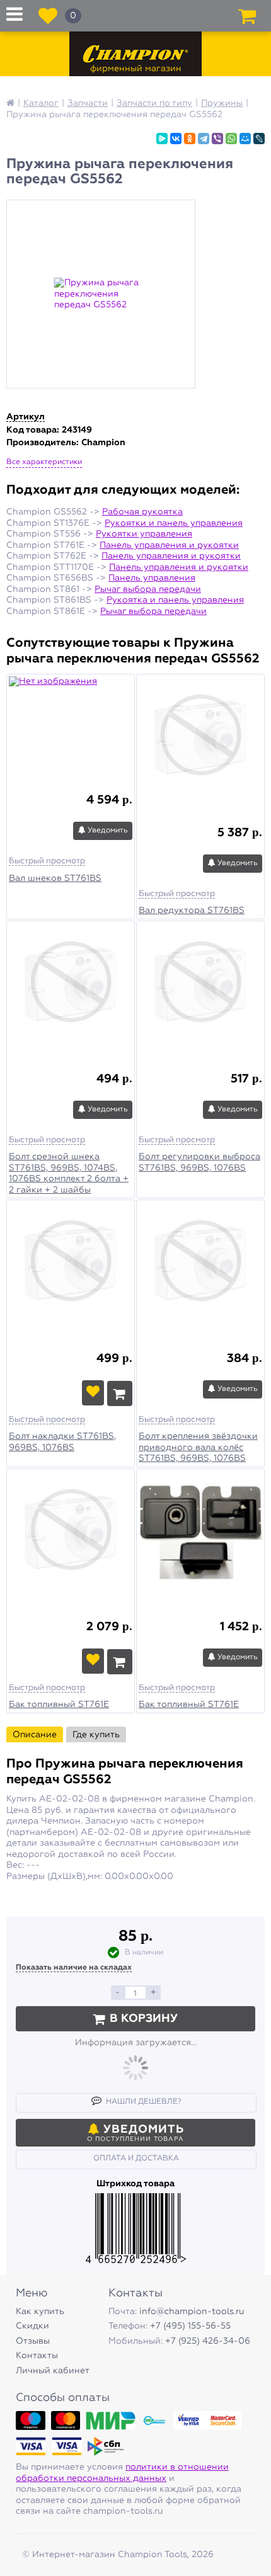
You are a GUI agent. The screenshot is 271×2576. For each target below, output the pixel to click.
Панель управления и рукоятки (169, 545)
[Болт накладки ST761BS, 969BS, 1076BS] (71, 1266)
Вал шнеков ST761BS (55, 878)
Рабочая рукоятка (142, 512)
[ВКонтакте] (176, 139)
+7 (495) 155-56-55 (190, 2326)
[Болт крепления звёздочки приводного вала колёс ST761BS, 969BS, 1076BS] (200, 1266)
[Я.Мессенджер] (162, 139)
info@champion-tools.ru (192, 2312)
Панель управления (152, 578)
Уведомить (107, 831)
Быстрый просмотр (47, 861)
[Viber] (217, 139)
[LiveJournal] (259, 139)
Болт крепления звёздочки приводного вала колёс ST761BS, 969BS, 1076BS (198, 1447)
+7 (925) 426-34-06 (208, 2341)
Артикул (26, 417)
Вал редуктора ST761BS (192, 911)
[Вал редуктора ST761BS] (200, 740)
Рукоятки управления (144, 534)
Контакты (37, 2356)
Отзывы (33, 2341)
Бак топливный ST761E (59, 1705)
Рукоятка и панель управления (175, 600)
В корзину (144, 2019)
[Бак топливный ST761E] (71, 1535)
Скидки (32, 2326)
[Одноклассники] (190, 139)
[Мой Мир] (245, 139)
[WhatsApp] (231, 139)
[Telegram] (204, 139)
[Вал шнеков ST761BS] (71, 723)
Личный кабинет (53, 2371)
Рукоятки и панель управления (174, 523)
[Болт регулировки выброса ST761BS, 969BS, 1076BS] (200, 987)
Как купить (40, 2312)
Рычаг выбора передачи (148, 589)
